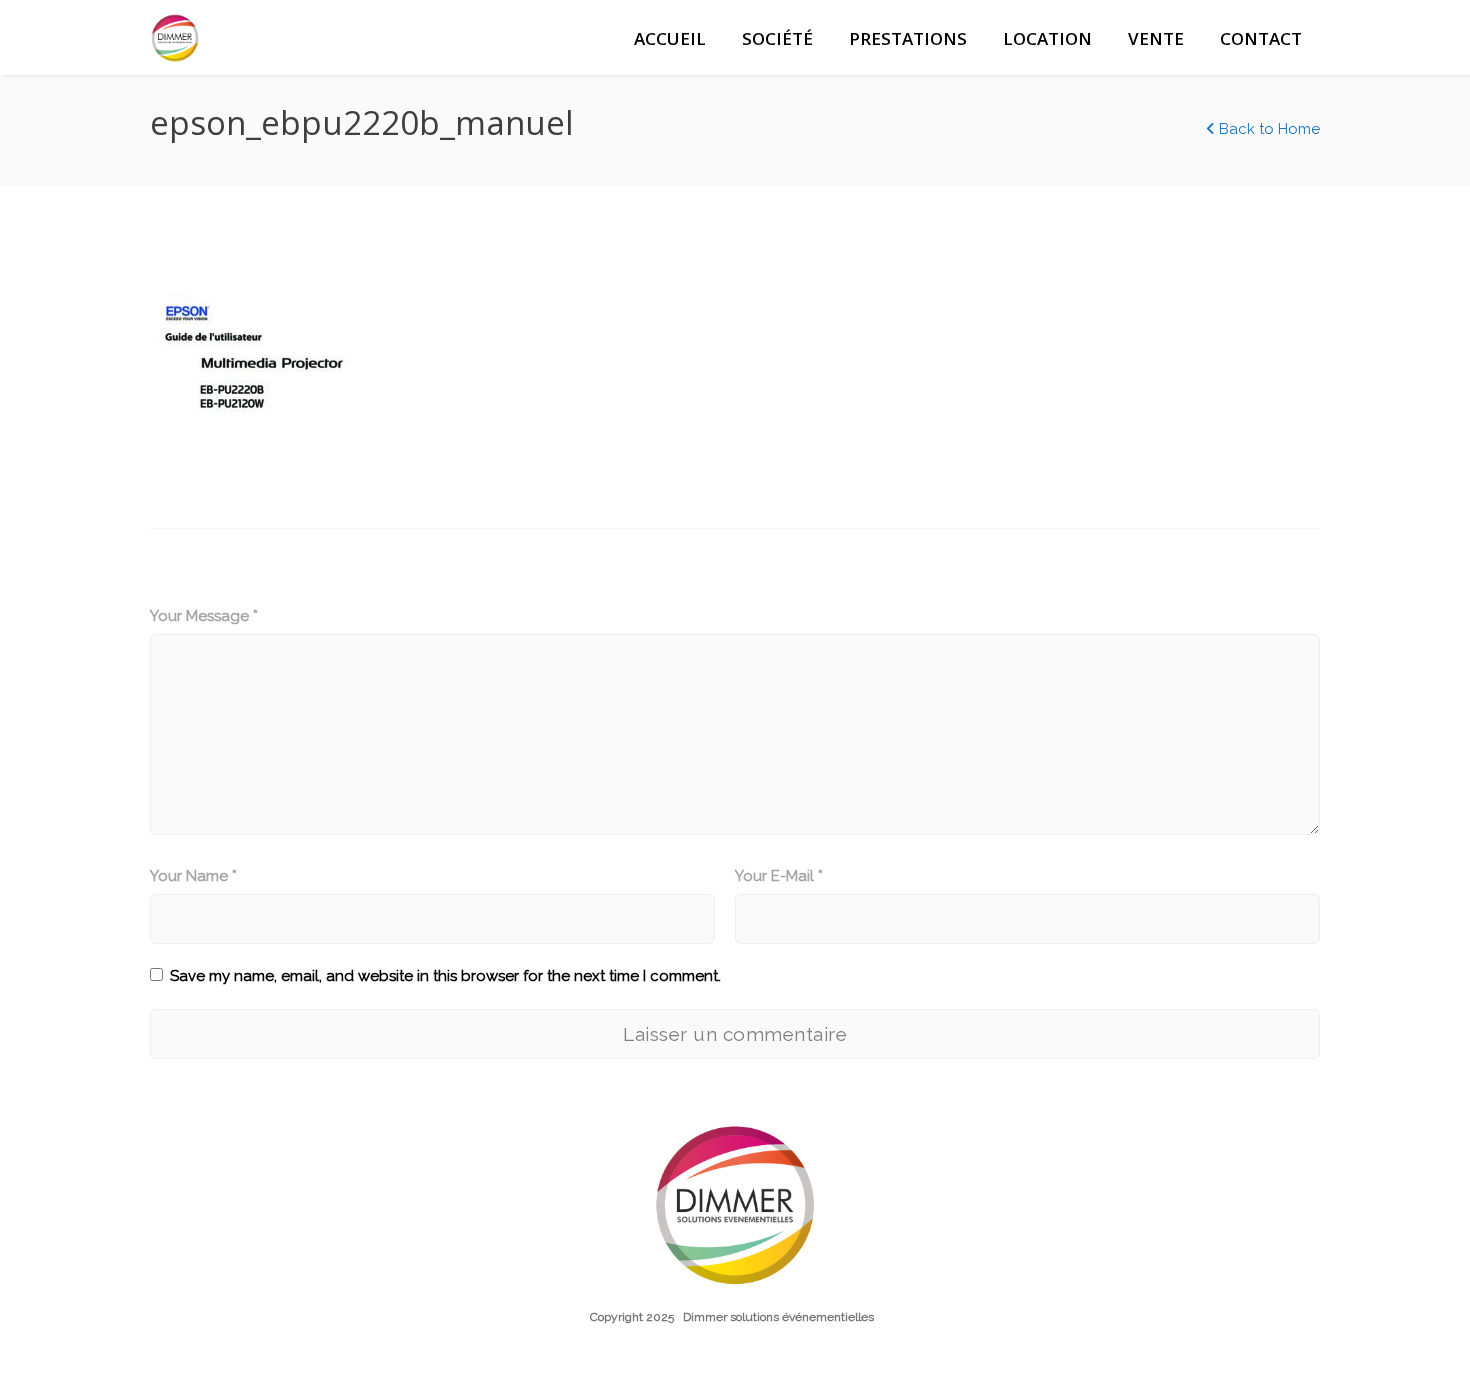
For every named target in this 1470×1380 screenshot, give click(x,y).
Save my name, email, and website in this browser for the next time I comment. (445, 976)
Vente (1156, 38)
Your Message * (204, 616)
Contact (1261, 38)
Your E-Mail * (779, 876)
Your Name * (193, 876)
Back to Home (1267, 129)
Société (777, 38)
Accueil (670, 38)
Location (1047, 38)
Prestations (908, 38)
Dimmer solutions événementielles (778, 1317)
